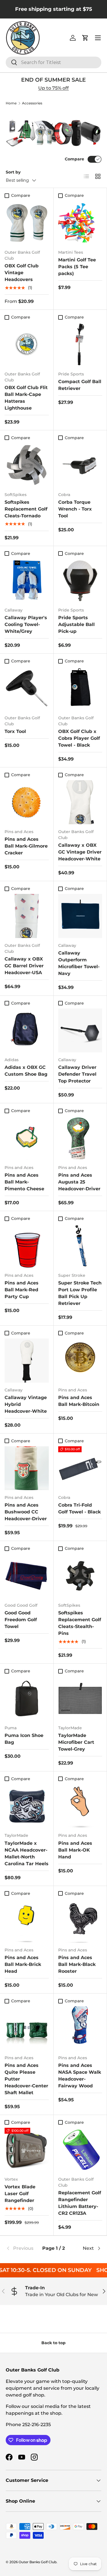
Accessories (32, 103)
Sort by (13, 172)
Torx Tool (15, 731)
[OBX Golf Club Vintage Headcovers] (27, 223)
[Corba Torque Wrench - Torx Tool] (80, 465)
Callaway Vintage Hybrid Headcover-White (26, 1404)
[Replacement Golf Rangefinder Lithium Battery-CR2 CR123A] (80, 2150)
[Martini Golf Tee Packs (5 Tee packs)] (80, 223)
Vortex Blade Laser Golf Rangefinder (20, 2194)
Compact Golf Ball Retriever (80, 385)
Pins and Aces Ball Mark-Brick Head (23, 1964)
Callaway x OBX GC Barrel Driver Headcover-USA (24, 966)
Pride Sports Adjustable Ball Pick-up (76, 624)
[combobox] (53, 62)
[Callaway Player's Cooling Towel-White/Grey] (27, 581)
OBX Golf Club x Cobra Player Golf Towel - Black (79, 738)
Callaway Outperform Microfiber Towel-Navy (79, 963)
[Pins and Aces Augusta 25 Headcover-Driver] (80, 1138)
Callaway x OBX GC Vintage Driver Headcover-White (80, 852)
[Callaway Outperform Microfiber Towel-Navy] (80, 916)
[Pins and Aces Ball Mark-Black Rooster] (80, 1921)
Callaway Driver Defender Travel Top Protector (77, 1074)
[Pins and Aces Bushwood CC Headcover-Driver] (27, 1468)
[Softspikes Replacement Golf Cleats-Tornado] (27, 465)
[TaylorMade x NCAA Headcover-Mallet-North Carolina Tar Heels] (27, 1806)
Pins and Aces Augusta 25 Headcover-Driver (79, 1182)
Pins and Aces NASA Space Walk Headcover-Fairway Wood (80, 2076)
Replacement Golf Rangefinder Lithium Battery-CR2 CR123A (80, 2203)
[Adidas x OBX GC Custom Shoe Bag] (27, 1031)
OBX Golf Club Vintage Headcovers (22, 273)
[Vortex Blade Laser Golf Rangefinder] (27, 2150)
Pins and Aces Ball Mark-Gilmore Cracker (26, 846)
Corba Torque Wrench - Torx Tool (75, 509)
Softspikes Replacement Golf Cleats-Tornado (26, 509)
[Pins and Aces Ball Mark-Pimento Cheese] (27, 1138)
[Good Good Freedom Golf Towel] (27, 1576)
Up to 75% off (53, 88)
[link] (22, 2248)
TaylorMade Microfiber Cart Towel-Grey (76, 1742)
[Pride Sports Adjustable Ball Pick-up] (80, 581)
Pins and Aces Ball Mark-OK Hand (75, 1850)
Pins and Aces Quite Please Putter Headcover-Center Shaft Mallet (26, 2079)
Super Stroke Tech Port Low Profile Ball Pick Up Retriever (80, 1293)
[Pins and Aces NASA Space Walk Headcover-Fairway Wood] (80, 2028)
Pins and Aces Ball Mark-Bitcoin (79, 1401)
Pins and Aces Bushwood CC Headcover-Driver (26, 1512)
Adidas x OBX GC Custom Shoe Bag (26, 1071)
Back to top (53, 2343)
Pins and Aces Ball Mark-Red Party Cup (22, 1290)
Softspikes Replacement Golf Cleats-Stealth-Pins (80, 1623)
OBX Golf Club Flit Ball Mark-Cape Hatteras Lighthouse (26, 398)
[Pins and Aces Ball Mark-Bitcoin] (80, 1361)
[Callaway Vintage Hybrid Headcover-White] (27, 1361)
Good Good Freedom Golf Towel (21, 1620)
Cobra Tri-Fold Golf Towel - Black (79, 1508)
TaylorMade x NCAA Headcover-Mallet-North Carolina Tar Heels (27, 1853)
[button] (85, 38)
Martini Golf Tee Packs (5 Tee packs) (77, 267)
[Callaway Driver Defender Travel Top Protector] (80, 1031)
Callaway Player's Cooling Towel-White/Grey (26, 624)
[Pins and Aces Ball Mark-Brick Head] (27, 1921)
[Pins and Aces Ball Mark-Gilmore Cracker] (27, 802)
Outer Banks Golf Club (38, 2562)
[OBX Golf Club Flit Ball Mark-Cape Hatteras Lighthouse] (27, 345)
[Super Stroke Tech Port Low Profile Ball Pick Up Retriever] (80, 1246)
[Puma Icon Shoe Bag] (27, 1698)
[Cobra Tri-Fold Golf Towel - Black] (80, 1468)
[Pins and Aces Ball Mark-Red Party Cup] (27, 1246)
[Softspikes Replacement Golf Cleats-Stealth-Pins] (80, 1576)
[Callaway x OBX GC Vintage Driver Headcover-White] (80, 802)
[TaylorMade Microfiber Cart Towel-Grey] (80, 1698)
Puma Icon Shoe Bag (24, 1739)
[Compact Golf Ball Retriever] (80, 345)
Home (11, 103)
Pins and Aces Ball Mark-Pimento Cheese (24, 1182)
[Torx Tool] (27, 688)
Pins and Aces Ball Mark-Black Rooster (77, 1964)
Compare (74, 159)
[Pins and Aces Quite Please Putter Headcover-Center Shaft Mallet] (27, 2028)
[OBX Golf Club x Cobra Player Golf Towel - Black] (80, 688)
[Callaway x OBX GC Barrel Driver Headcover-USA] (27, 916)
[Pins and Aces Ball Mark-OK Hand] (80, 1806)
